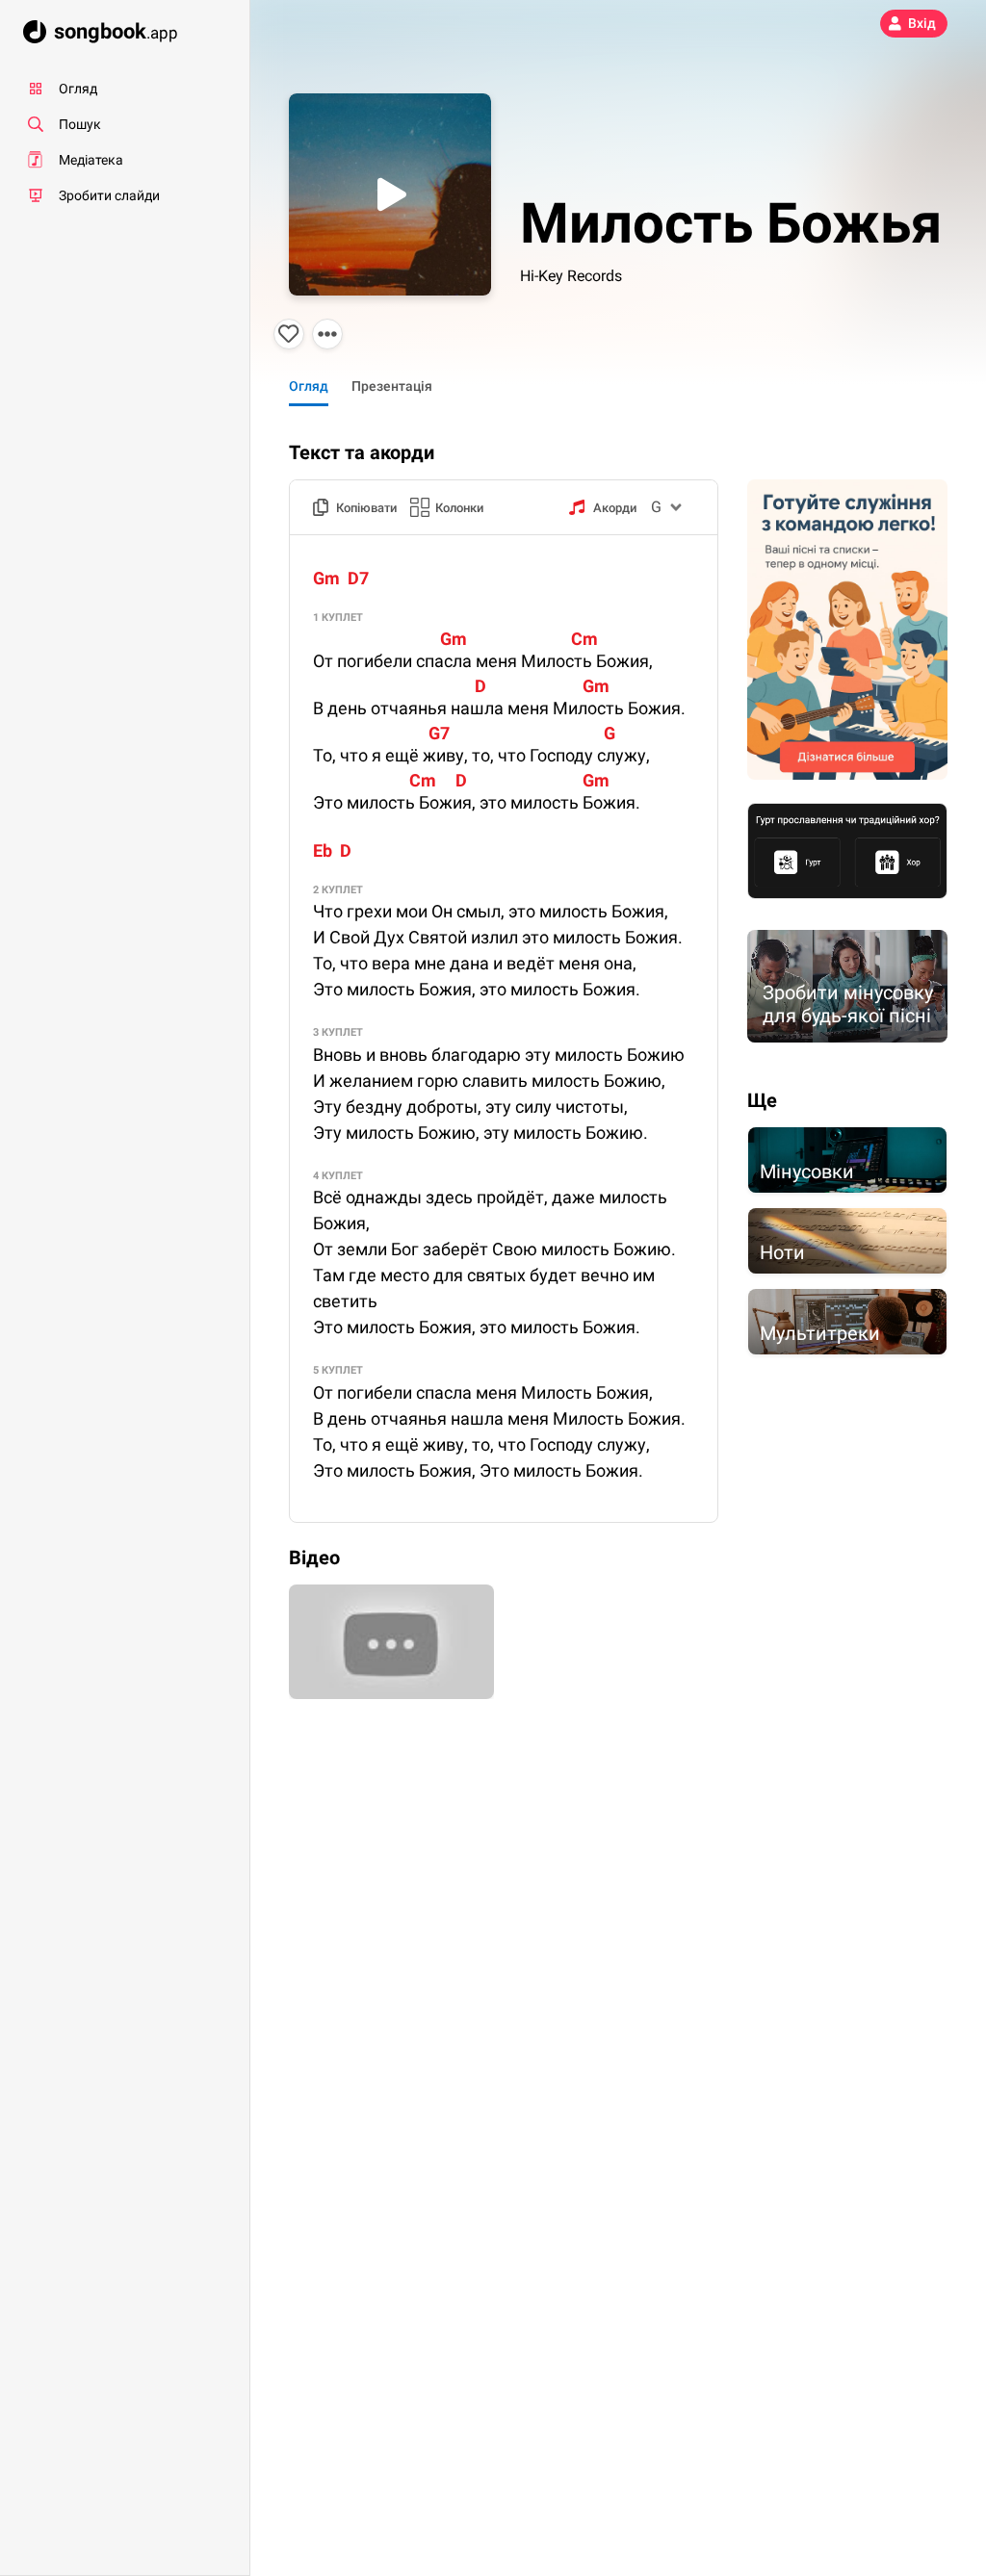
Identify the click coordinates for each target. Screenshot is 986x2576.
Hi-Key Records (571, 276)
